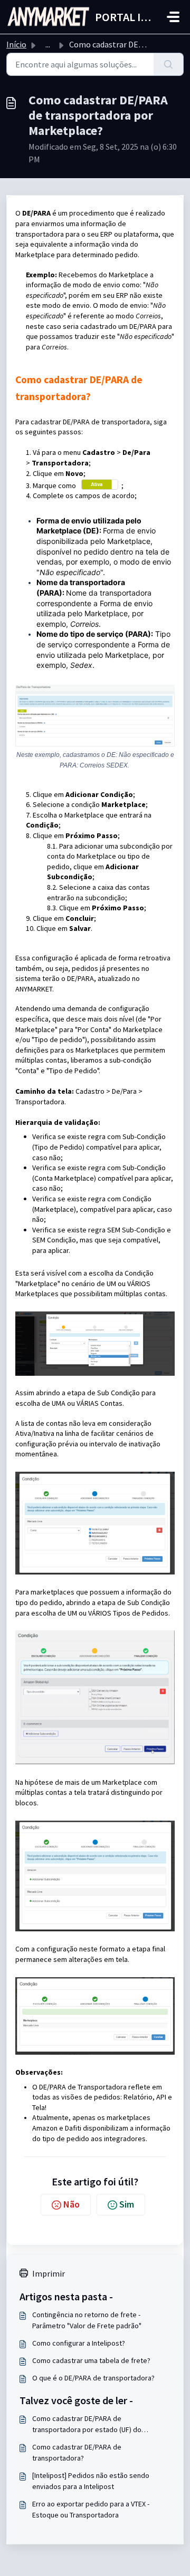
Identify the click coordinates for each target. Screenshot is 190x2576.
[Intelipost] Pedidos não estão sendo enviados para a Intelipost (91, 2481)
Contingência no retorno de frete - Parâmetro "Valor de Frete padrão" (87, 2320)
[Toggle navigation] (173, 17)
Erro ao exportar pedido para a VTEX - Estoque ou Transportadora (91, 2509)
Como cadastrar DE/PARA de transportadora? (77, 2452)
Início (16, 44)
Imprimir (49, 2273)
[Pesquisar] (169, 64)
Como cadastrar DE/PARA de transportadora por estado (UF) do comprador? (87, 2424)
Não (72, 2204)
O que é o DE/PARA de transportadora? (93, 2378)
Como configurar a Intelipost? (79, 2343)
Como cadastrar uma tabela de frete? (91, 2360)
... (48, 44)
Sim (127, 2204)
